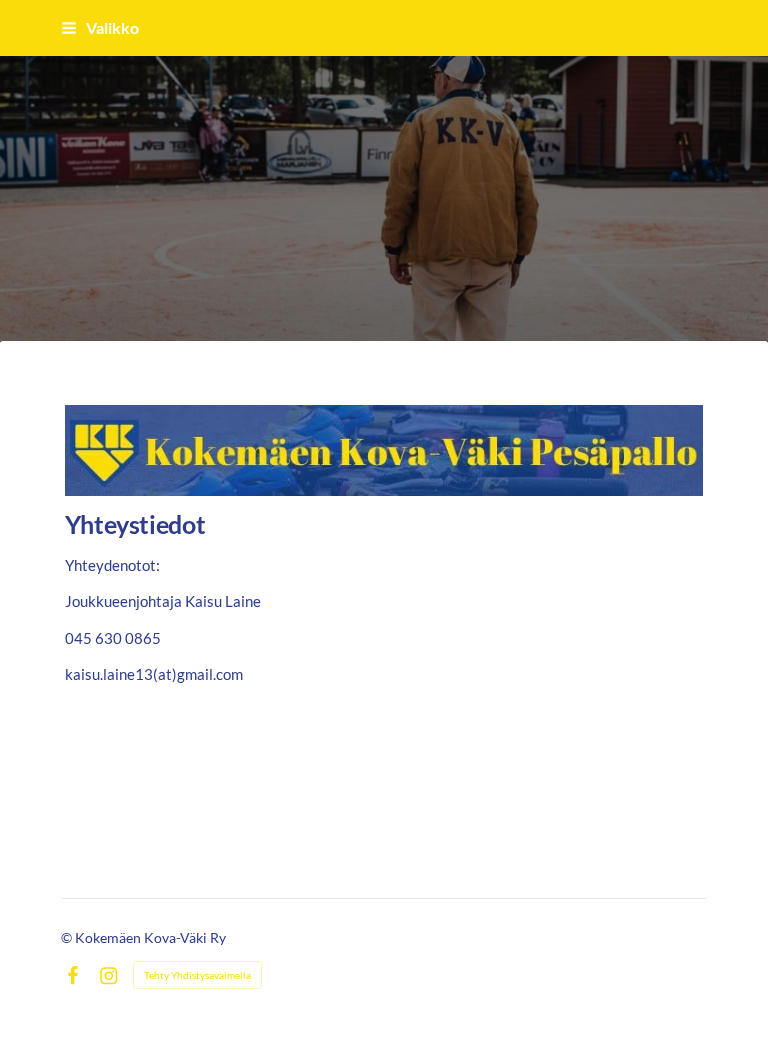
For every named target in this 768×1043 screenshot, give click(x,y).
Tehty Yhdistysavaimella (197, 975)
